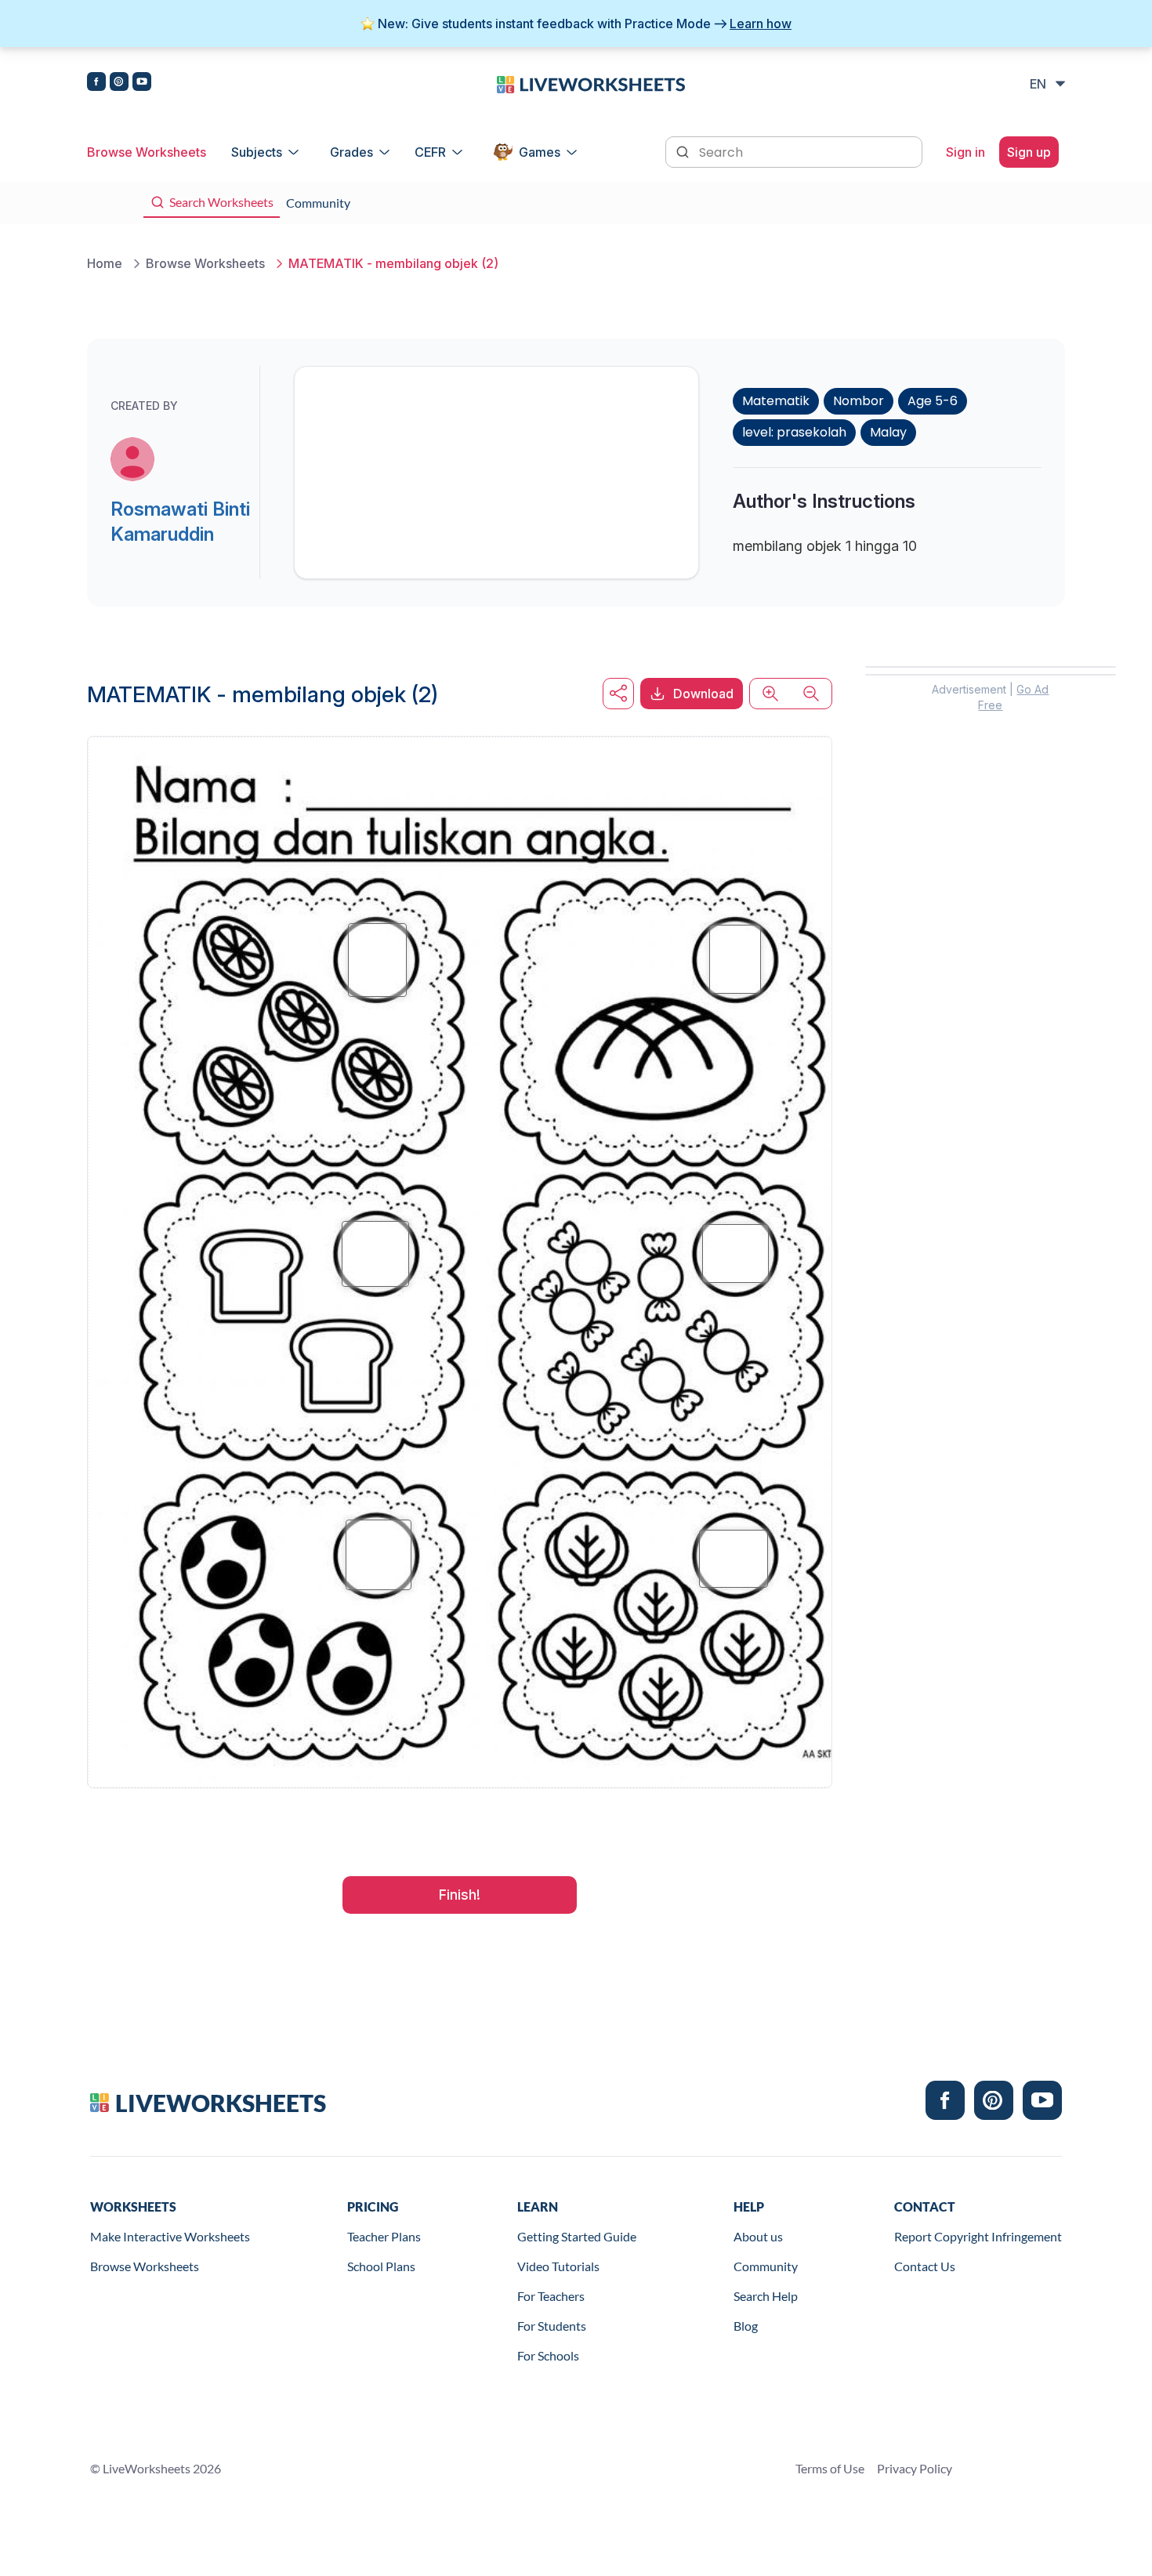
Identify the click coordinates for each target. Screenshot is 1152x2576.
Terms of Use (830, 2468)
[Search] (684, 150)
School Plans (381, 2266)
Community (766, 2266)
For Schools (548, 2355)
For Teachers (551, 2296)
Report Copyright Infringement (978, 2236)
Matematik (776, 401)
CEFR (430, 152)
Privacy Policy (915, 2468)
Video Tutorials (558, 2266)
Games (540, 152)
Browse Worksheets (147, 152)
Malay (888, 432)
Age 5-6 (933, 401)
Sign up (1029, 152)
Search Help (766, 2296)
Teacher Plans (384, 2236)
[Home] (591, 83)
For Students (552, 2326)
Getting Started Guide (577, 2236)
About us (758, 2236)
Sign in (965, 152)
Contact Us (925, 2266)
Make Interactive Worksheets (170, 2236)
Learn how (761, 24)
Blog (746, 2326)
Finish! (460, 1895)
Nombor (859, 401)
